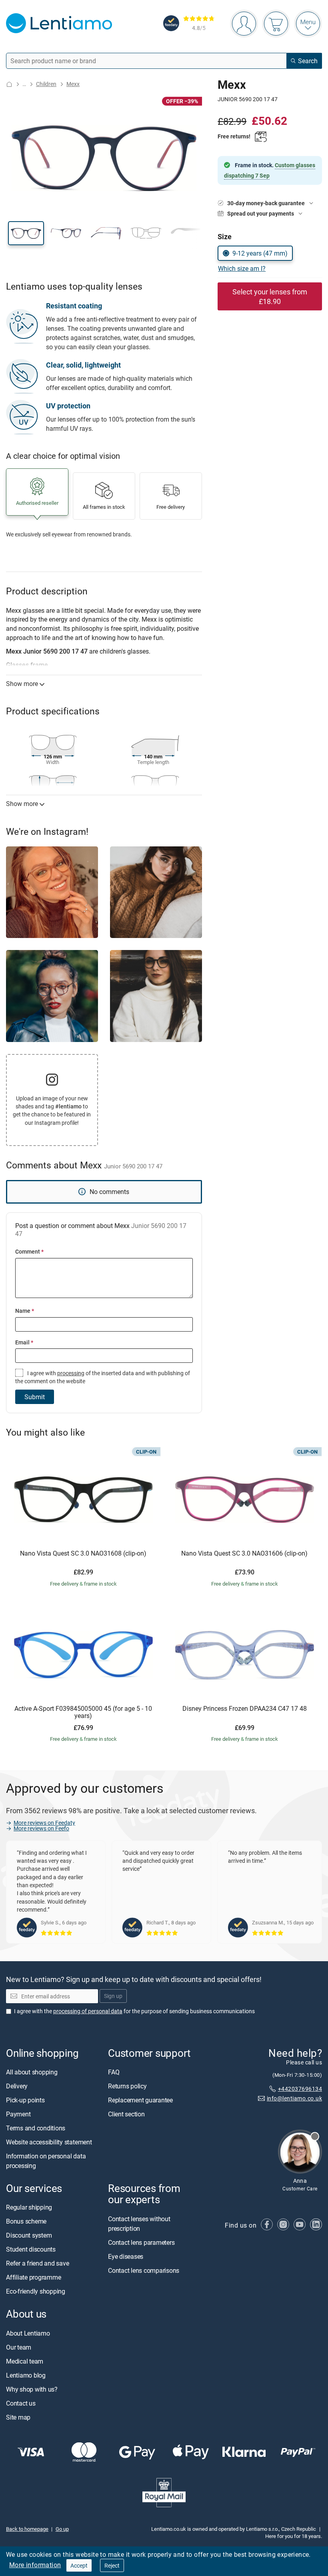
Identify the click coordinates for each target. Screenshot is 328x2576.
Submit (35, 1397)
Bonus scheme (26, 2221)
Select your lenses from (270, 296)
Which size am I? (242, 268)
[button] (26, 233)
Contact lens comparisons (144, 2270)
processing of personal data (88, 2011)
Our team (19, 2347)
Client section (126, 2114)
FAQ (114, 2072)
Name (25, 1311)
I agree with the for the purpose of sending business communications (134, 2011)
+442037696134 (300, 2088)
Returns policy (127, 2086)
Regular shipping (29, 2207)
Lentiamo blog (26, 2375)
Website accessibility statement (49, 2142)
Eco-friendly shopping (36, 2291)
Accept (79, 2565)
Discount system (29, 2235)
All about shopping (32, 2072)
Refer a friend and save (37, 2263)
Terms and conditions (36, 2128)
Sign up (113, 1996)
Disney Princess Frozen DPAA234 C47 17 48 (245, 1709)
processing (71, 1373)
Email (24, 1342)
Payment (18, 2114)
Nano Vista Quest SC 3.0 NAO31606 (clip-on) (244, 1554)
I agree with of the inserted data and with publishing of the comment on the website (103, 1377)
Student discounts (31, 2249)
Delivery (17, 2086)
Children (46, 84)
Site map (18, 2417)
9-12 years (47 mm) (260, 253)
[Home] (9, 84)
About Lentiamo (28, 2333)
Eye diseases (126, 2256)
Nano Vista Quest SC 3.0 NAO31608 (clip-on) (83, 1554)
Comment (29, 1251)
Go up (62, 2529)
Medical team (25, 2361)
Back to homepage (27, 2529)
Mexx (73, 84)
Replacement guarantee (140, 2100)
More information (35, 2565)
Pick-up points (25, 2100)
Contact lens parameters (141, 2242)
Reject (112, 2565)
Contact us (21, 2403)
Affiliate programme (33, 2277)
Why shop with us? (32, 2389)
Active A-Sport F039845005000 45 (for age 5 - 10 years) (83, 1712)
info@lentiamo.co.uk (294, 2098)
